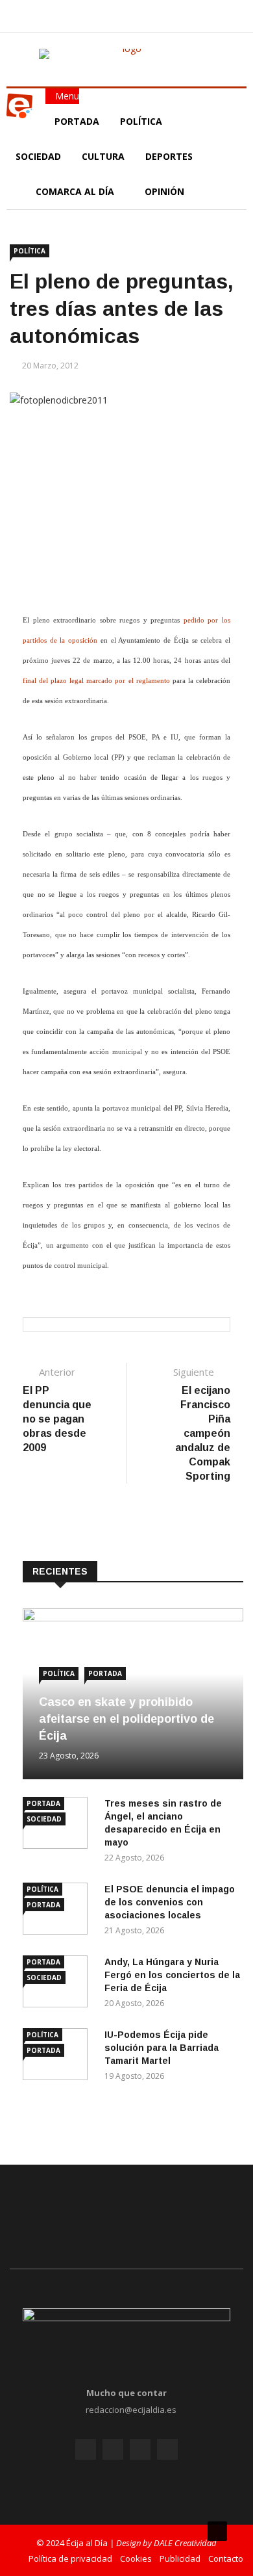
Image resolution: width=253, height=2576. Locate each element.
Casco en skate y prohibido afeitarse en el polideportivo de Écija (126, 1719)
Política (142, 121)
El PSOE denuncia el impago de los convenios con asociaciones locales (170, 1902)
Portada (77, 121)
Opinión (166, 191)
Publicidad (180, 2558)
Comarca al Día (76, 191)
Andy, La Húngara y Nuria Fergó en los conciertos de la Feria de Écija (172, 1975)
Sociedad (38, 156)
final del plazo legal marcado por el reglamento (96, 681)
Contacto (226, 2558)
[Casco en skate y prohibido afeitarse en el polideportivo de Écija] (133, 1618)
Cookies (136, 2558)
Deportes (169, 156)
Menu (66, 96)
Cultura (103, 156)
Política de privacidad (70, 2558)
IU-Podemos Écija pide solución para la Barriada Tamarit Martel (162, 2048)
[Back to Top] (217, 2531)
